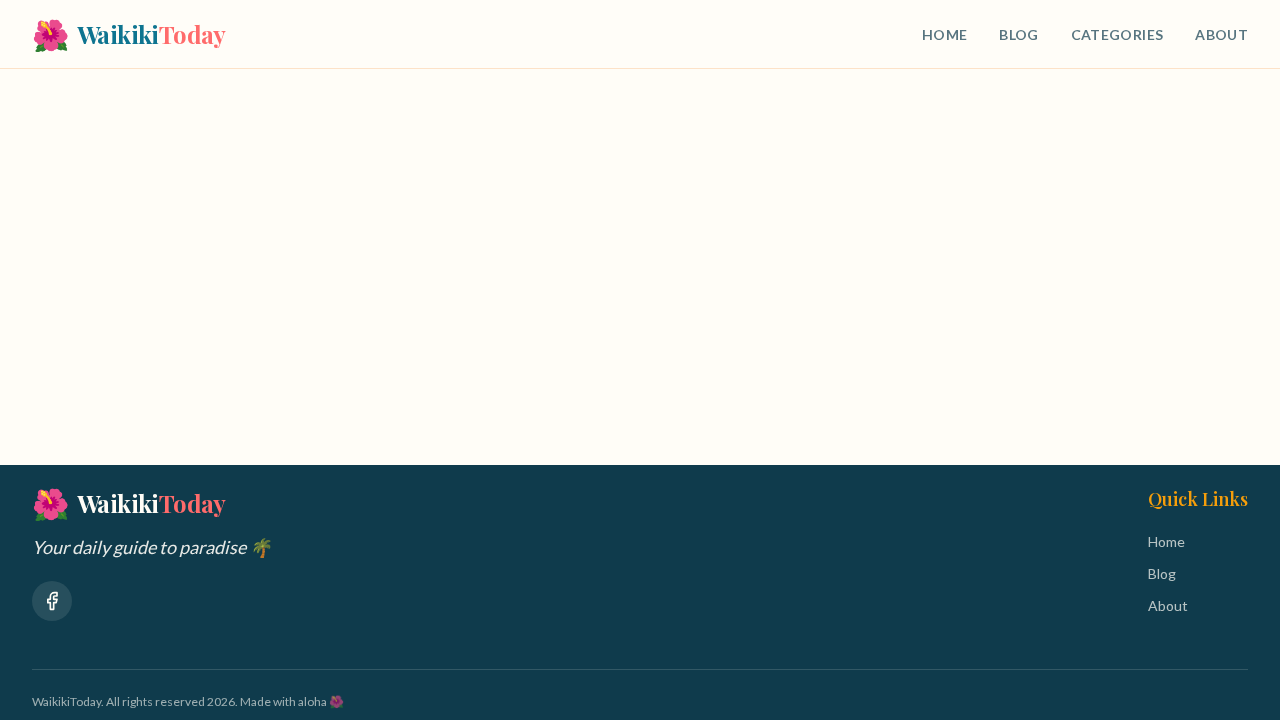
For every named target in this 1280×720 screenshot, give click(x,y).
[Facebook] (52, 601)
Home (944, 34)
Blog (1018, 34)
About (1221, 34)
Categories (1117, 34)
